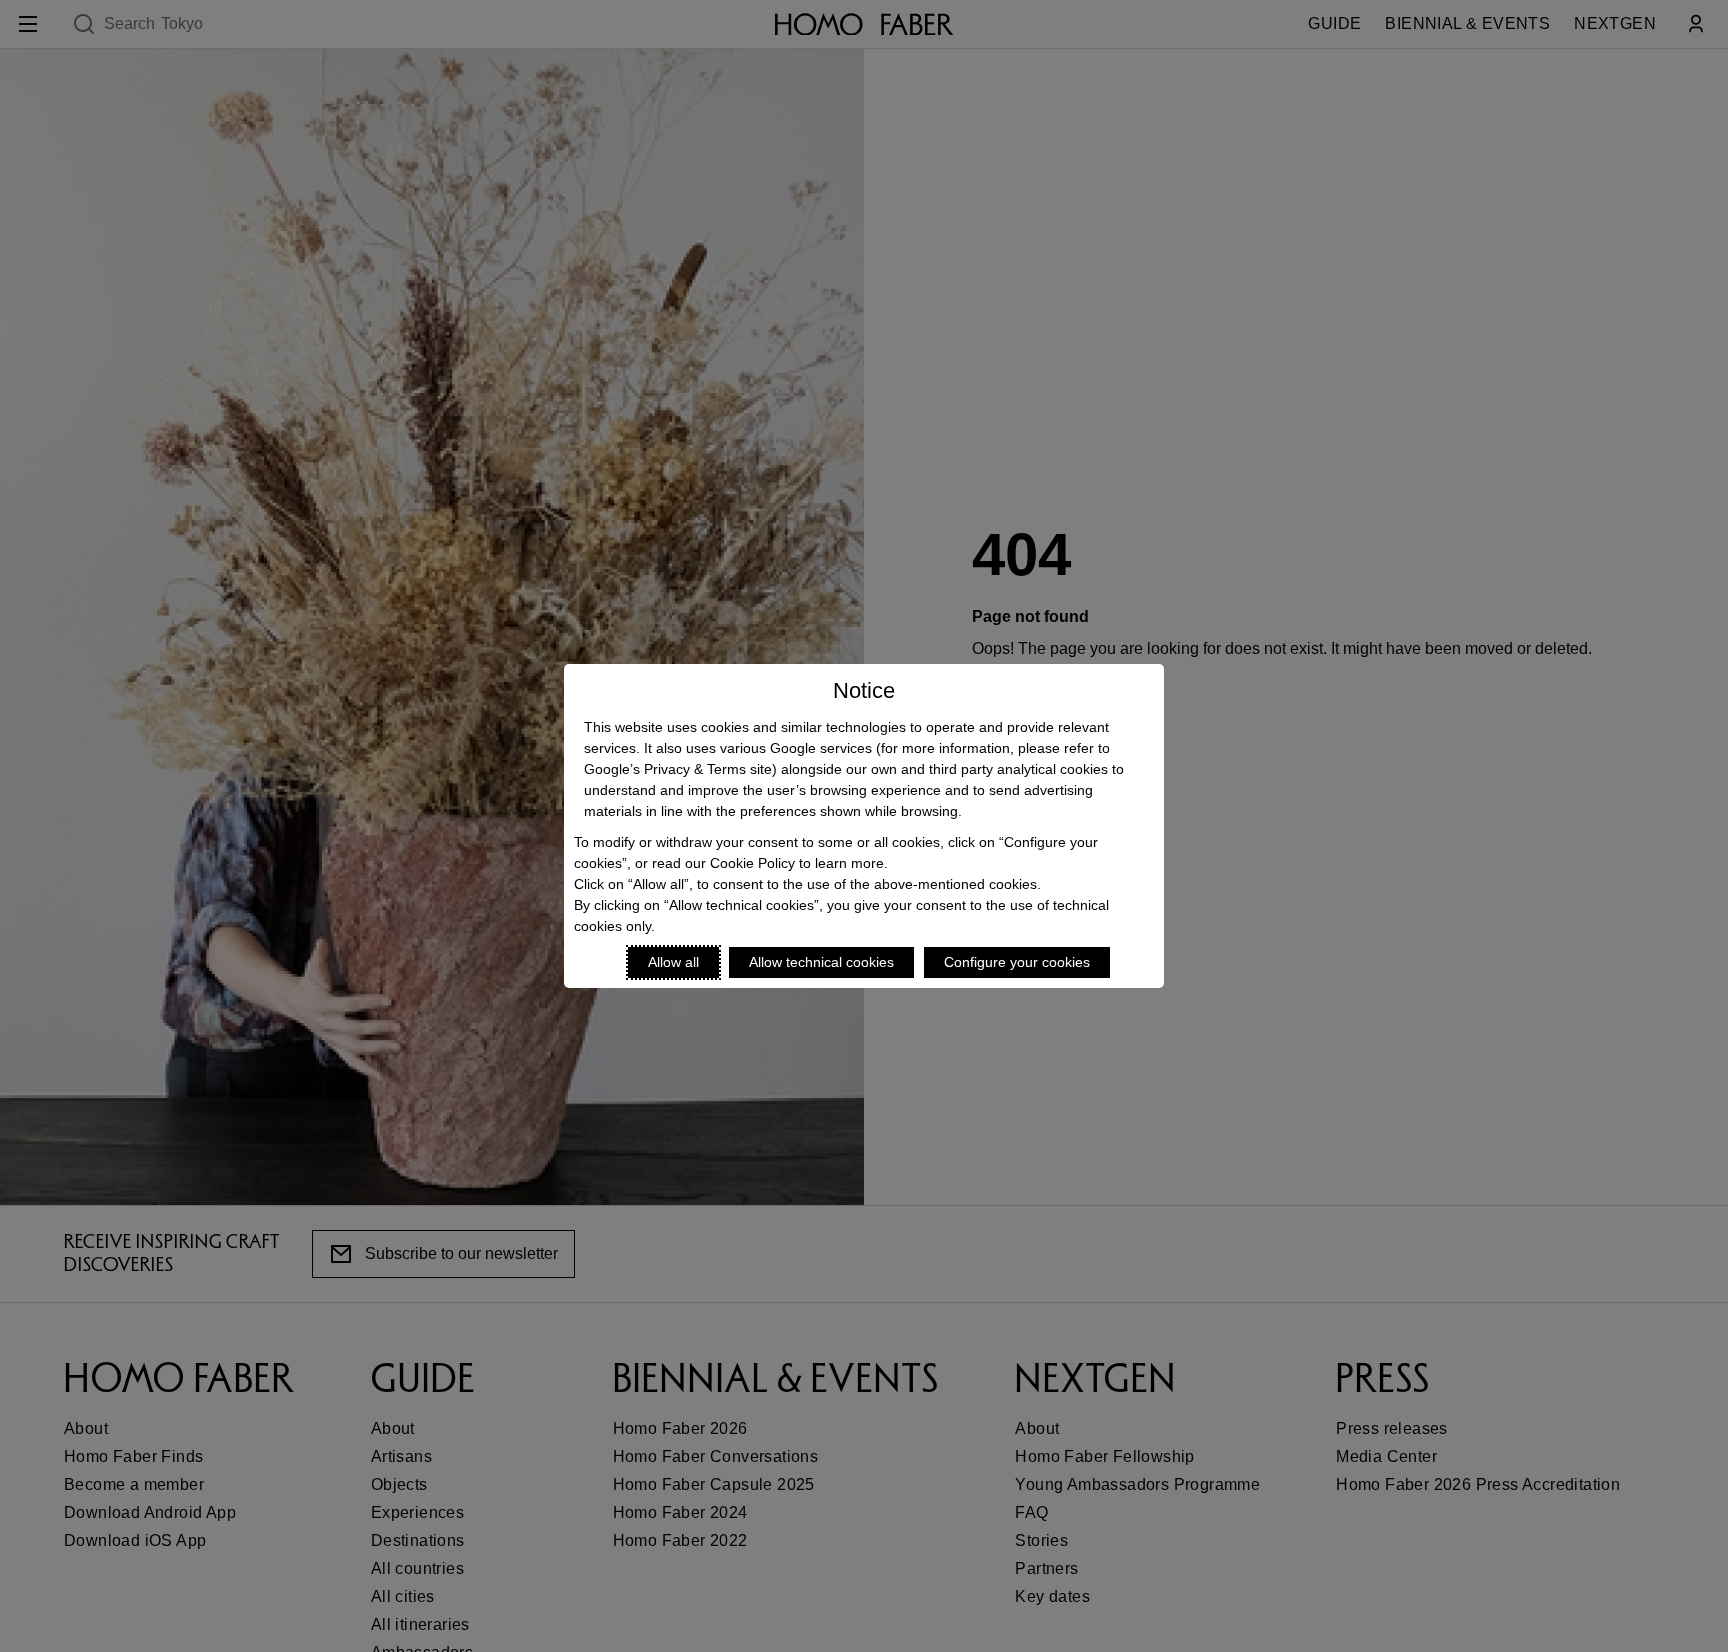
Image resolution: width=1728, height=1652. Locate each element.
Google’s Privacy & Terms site (678, 769)
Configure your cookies (1017, 962)
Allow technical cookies (821, 962)
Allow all (673, 962)
